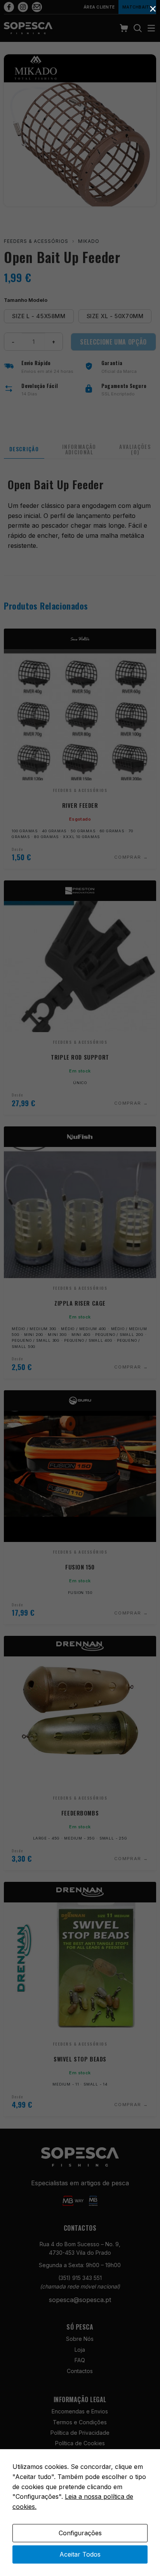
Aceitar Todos (80, 2554)
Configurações (80, 2533)
